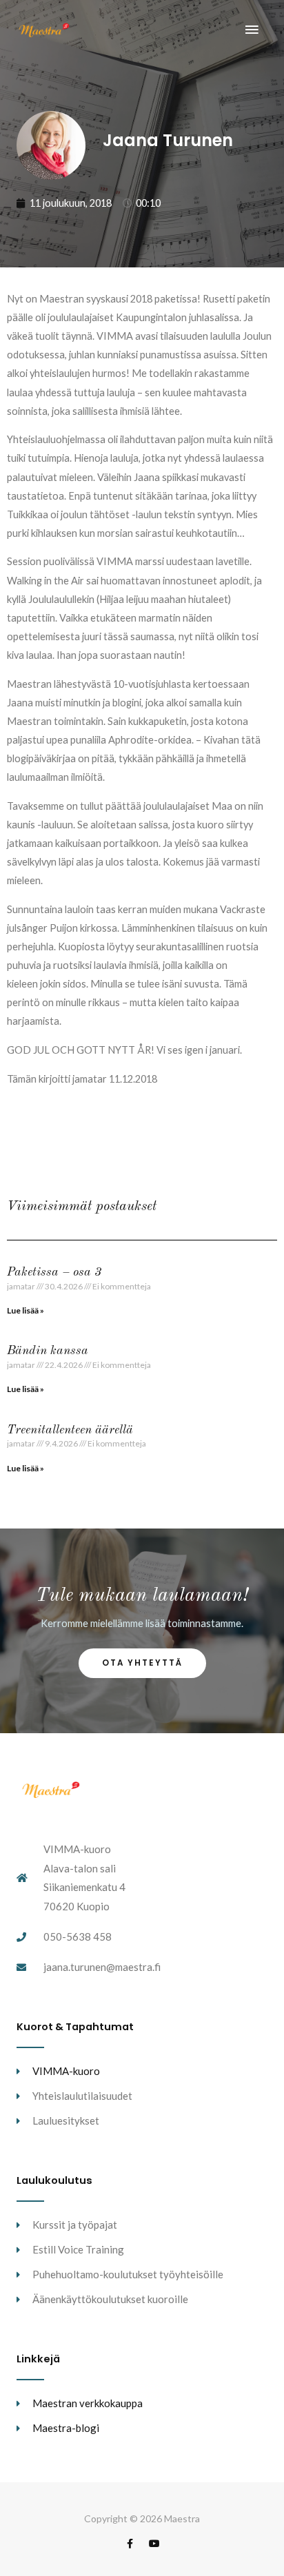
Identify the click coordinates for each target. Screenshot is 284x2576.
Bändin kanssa (48, 1351)
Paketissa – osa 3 (54, 1272)
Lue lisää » (26, 1310)
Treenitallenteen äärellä (70, 1430)
